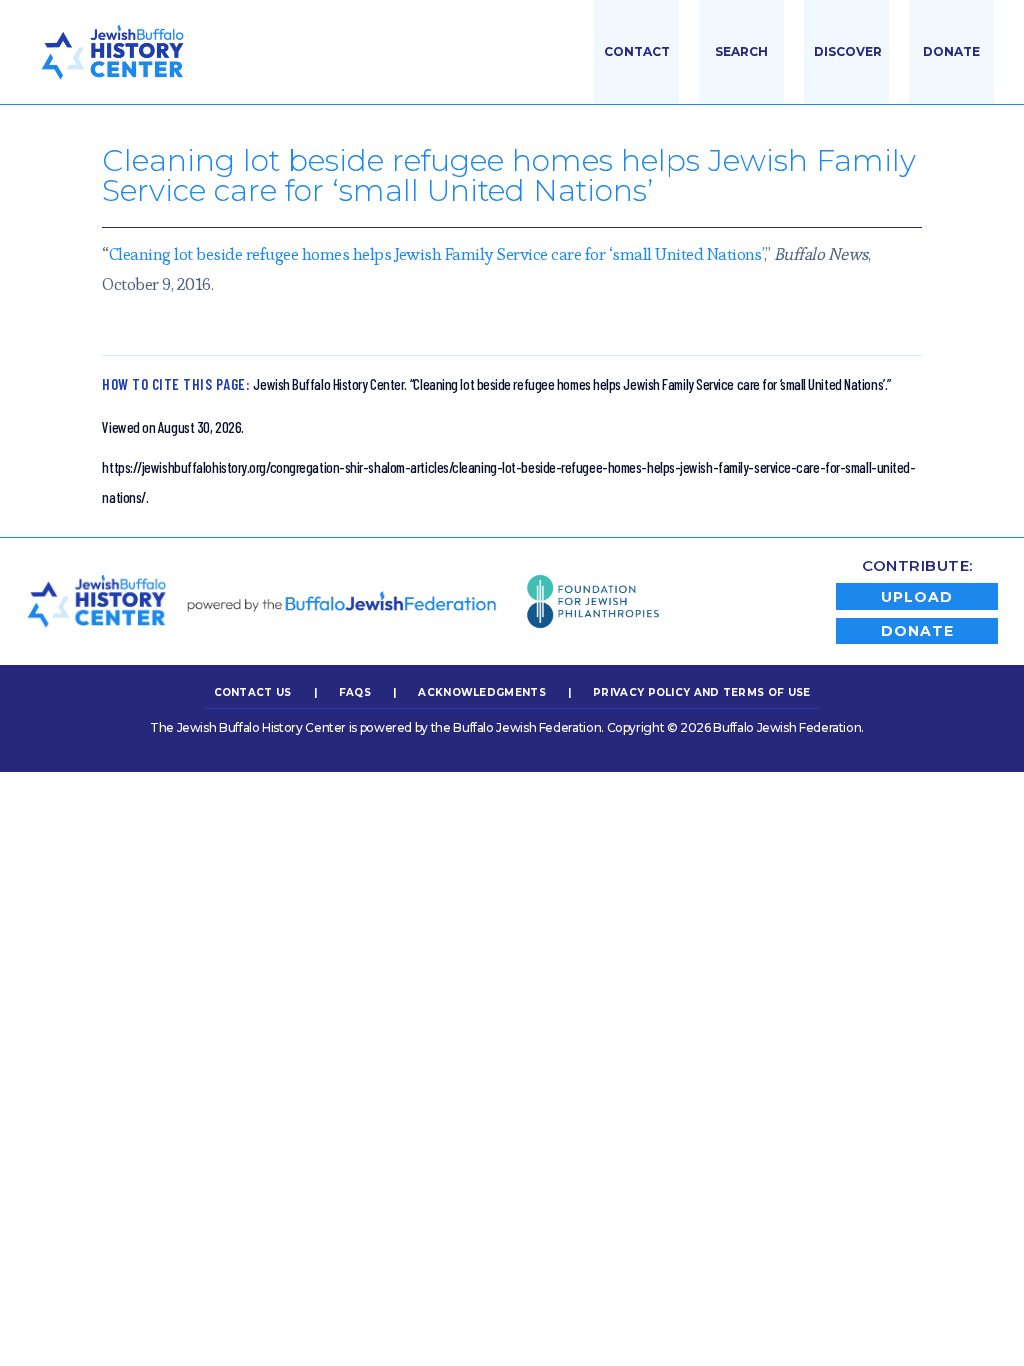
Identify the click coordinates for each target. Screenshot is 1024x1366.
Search (741, 51)
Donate (951, 51)
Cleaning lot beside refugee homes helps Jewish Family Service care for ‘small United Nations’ (437, 254)
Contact (637, 51)
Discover (848, 51)
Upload (917, 597)
